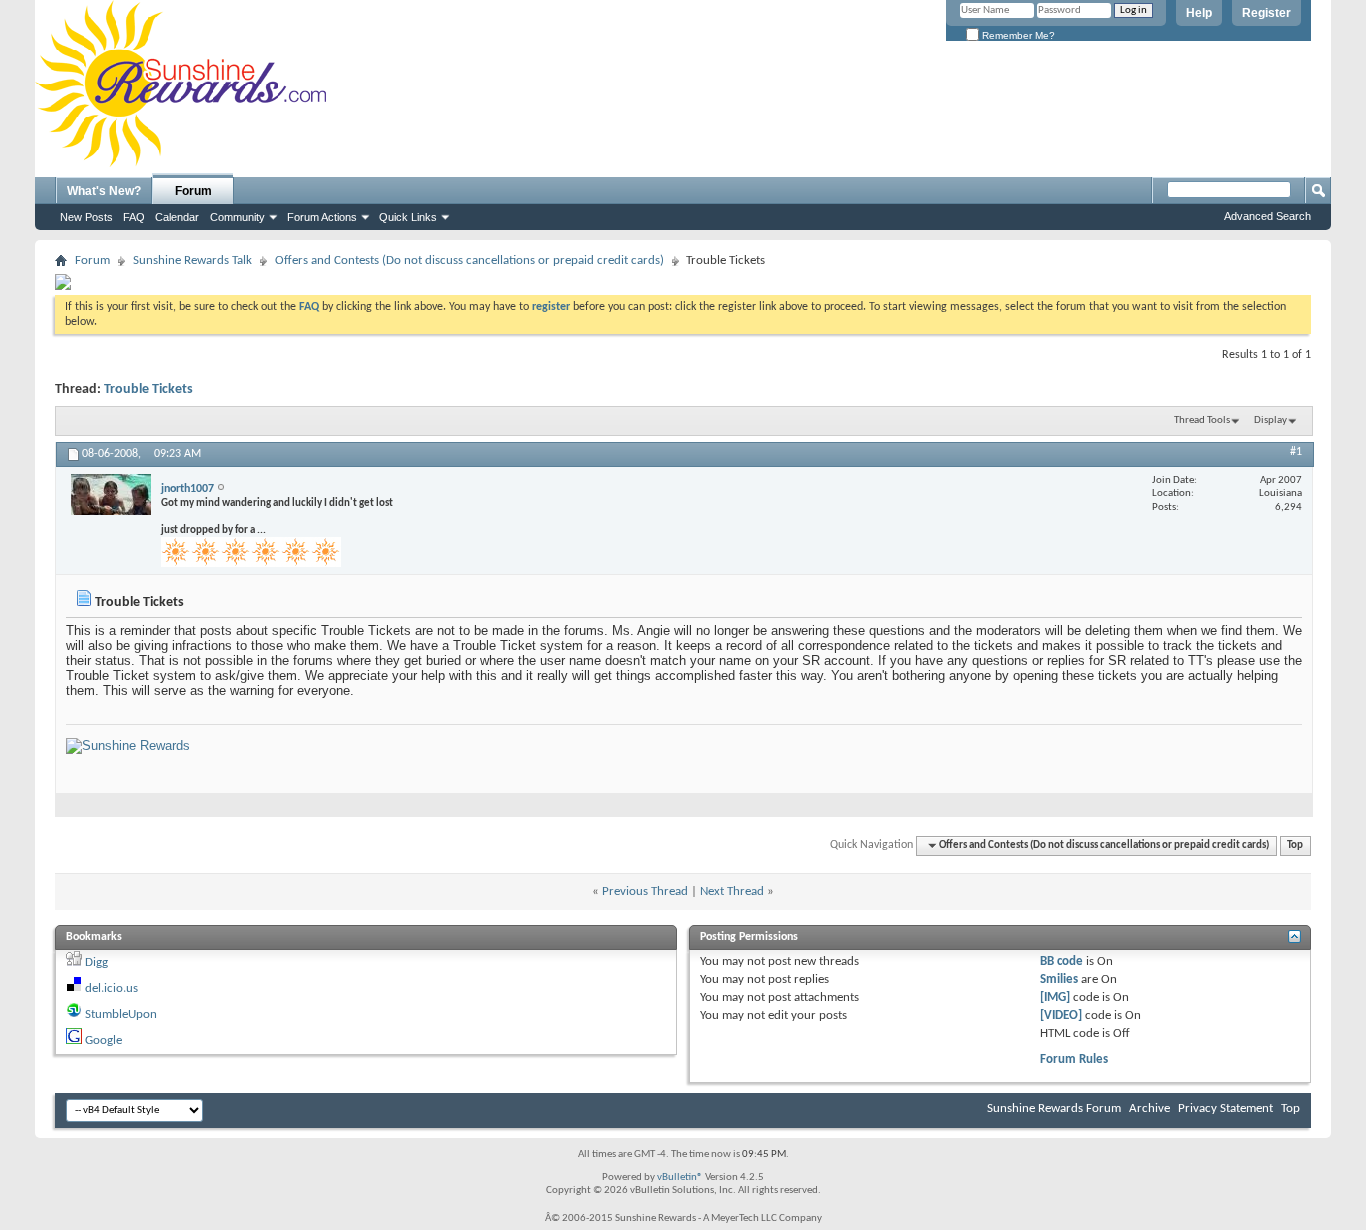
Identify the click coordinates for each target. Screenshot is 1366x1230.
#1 (1296, 452)
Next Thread (732, 891)
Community (237, 217)
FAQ (134, 217)
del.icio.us (111, 988)
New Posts (86, 217)
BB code (1061, 961)
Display (1270, 420)
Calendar (177, 217)
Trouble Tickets (148, 389)
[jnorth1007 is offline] (111, 494)
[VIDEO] (1061, 1015)
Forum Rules (1074, 1059)
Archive (1149, 1108)
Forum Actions (322, 217)
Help (1199, 13)
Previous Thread (645, 891)
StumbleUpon (121, 1014)
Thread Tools (1202, 420)
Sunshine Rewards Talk (192, 260)
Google (103, 1040)
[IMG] (1055, 997)
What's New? (104, 191)
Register (1266, 13)
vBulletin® (680, 1177)
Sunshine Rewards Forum (1054, 1108)
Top (1295, 845)
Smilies (1059, 979)
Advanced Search (1267, 216)
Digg (96, 962)
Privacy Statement (1225, 1108)
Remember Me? (1017, 35)
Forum (193, 191)
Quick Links (408, 217)
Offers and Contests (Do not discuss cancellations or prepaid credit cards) (469, 260)
